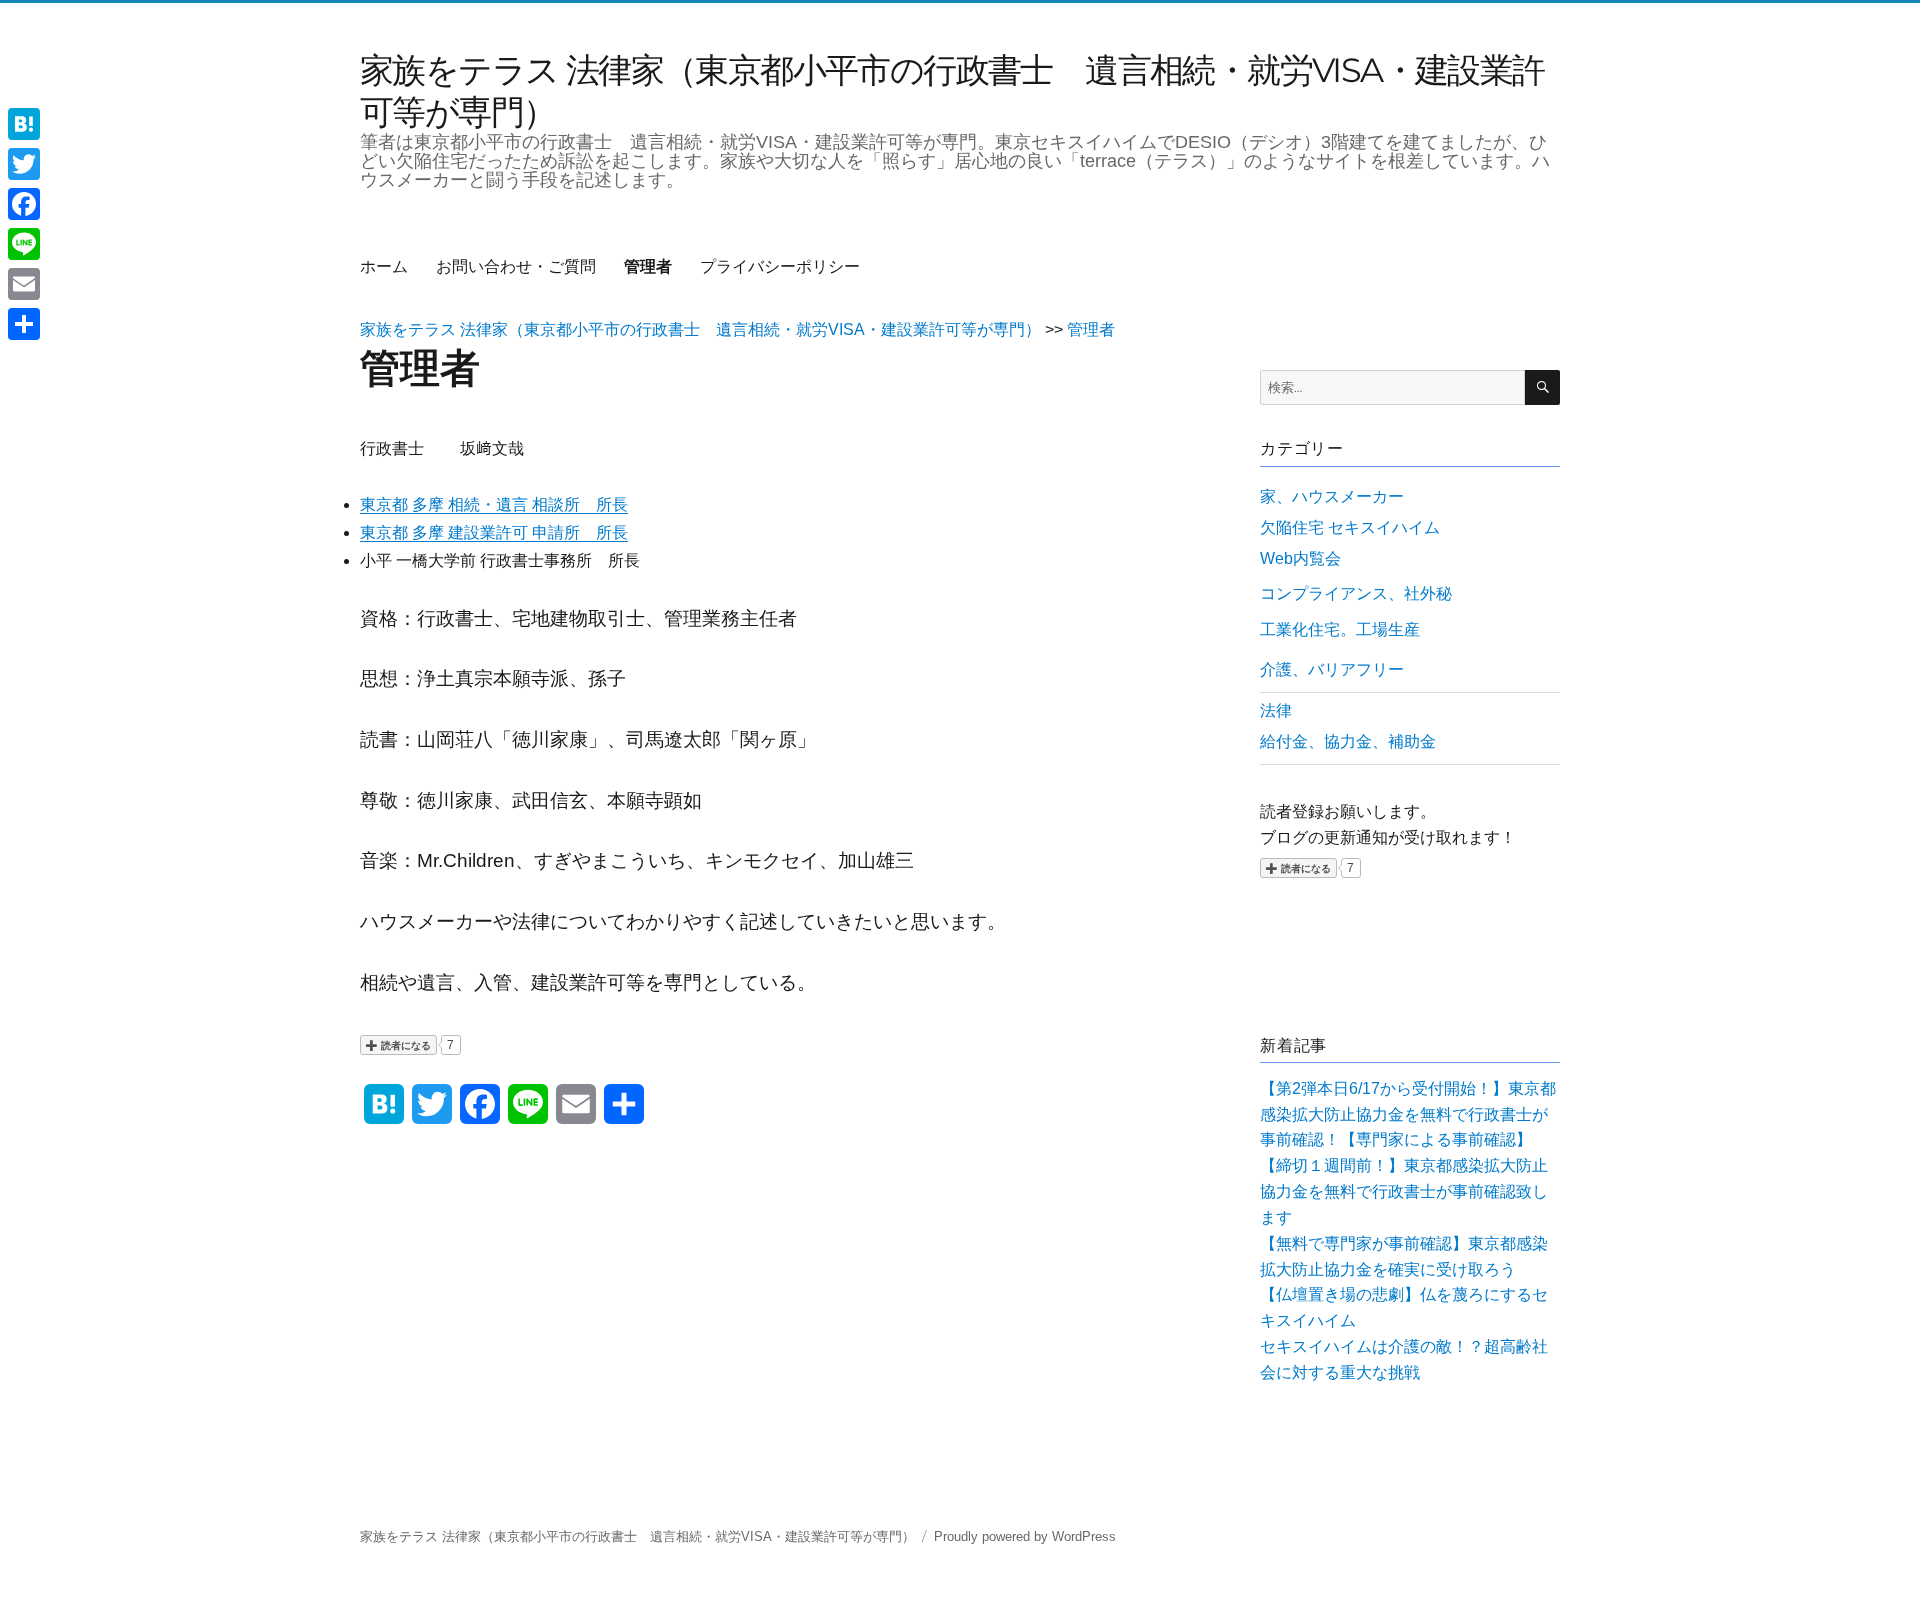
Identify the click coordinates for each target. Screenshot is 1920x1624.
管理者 (648, 266)
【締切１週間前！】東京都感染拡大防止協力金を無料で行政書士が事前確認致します (1404, 1191)
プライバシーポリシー (780, 266)
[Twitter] (24, 164)
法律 (1276, 710)
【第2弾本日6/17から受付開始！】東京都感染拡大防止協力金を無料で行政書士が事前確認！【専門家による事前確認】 (1408, 1114)
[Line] (24, 244)
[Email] (24, 284)
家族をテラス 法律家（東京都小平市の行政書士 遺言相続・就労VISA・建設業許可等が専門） (637, 1536)
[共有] (24, 324)
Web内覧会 (1300, 558)
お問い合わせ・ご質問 (516, 266)
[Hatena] (24, 124)
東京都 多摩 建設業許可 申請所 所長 (494, 532)
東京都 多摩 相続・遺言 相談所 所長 (494, 504)
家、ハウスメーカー (1332, 496)
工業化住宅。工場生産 (1340, 629)
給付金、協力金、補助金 (1348, 741)
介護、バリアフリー (1332, 669)
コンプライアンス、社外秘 (1356, 593)
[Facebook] (24, 204)
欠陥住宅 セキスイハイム (1350, 527)
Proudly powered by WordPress (1025, 1536)
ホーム (384, 266)
